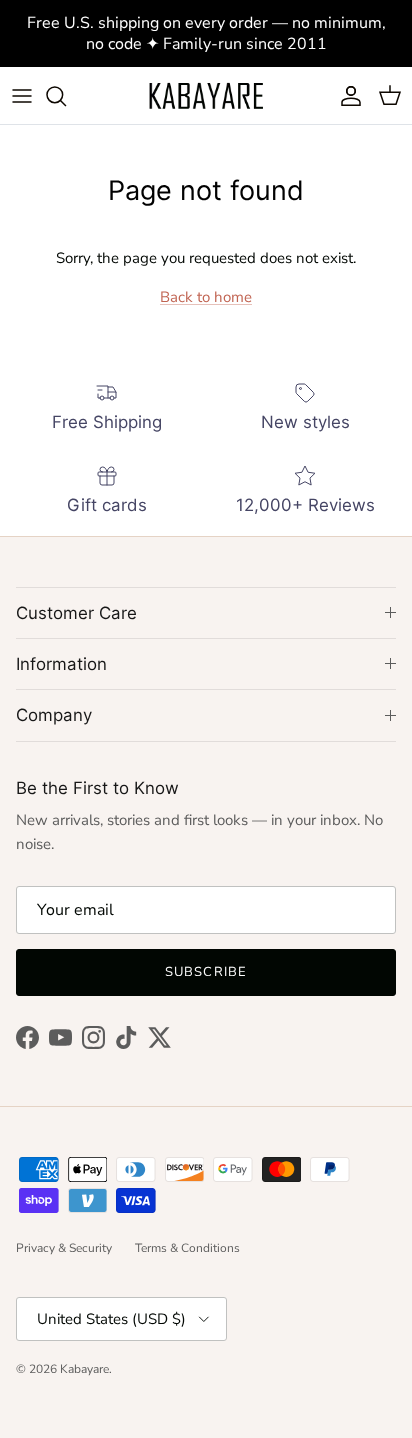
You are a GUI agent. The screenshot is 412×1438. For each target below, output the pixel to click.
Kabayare (84, 1369)
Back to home (206, 297)
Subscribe (205, 972)
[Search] (66, 96)
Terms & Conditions (187, 1248)
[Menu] (22, 96)
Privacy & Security (64, 1248)
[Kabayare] (206, 95)
